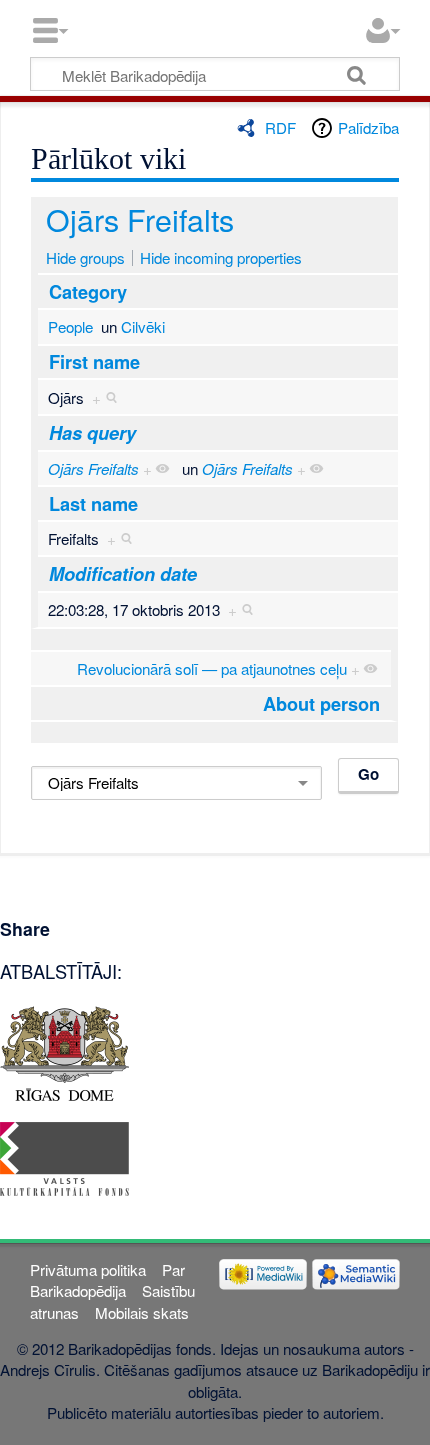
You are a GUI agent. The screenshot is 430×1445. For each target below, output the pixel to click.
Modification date (123, 574)
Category (88, 292)
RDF (280, 127)
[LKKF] (64, 1156)
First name (94, 362)
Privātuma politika (88, 1269)
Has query (92, 433)
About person (321, 704)
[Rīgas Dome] (64, 1051)
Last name (93, 504)
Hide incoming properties (221, 257)
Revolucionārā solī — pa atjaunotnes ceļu (212, 668)
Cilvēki (143, 326)
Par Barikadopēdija (107, 1280)
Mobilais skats (142, 1312)
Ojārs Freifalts (140, 219)
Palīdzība (368, 127)
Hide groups (85, 257)
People (70, 326)
